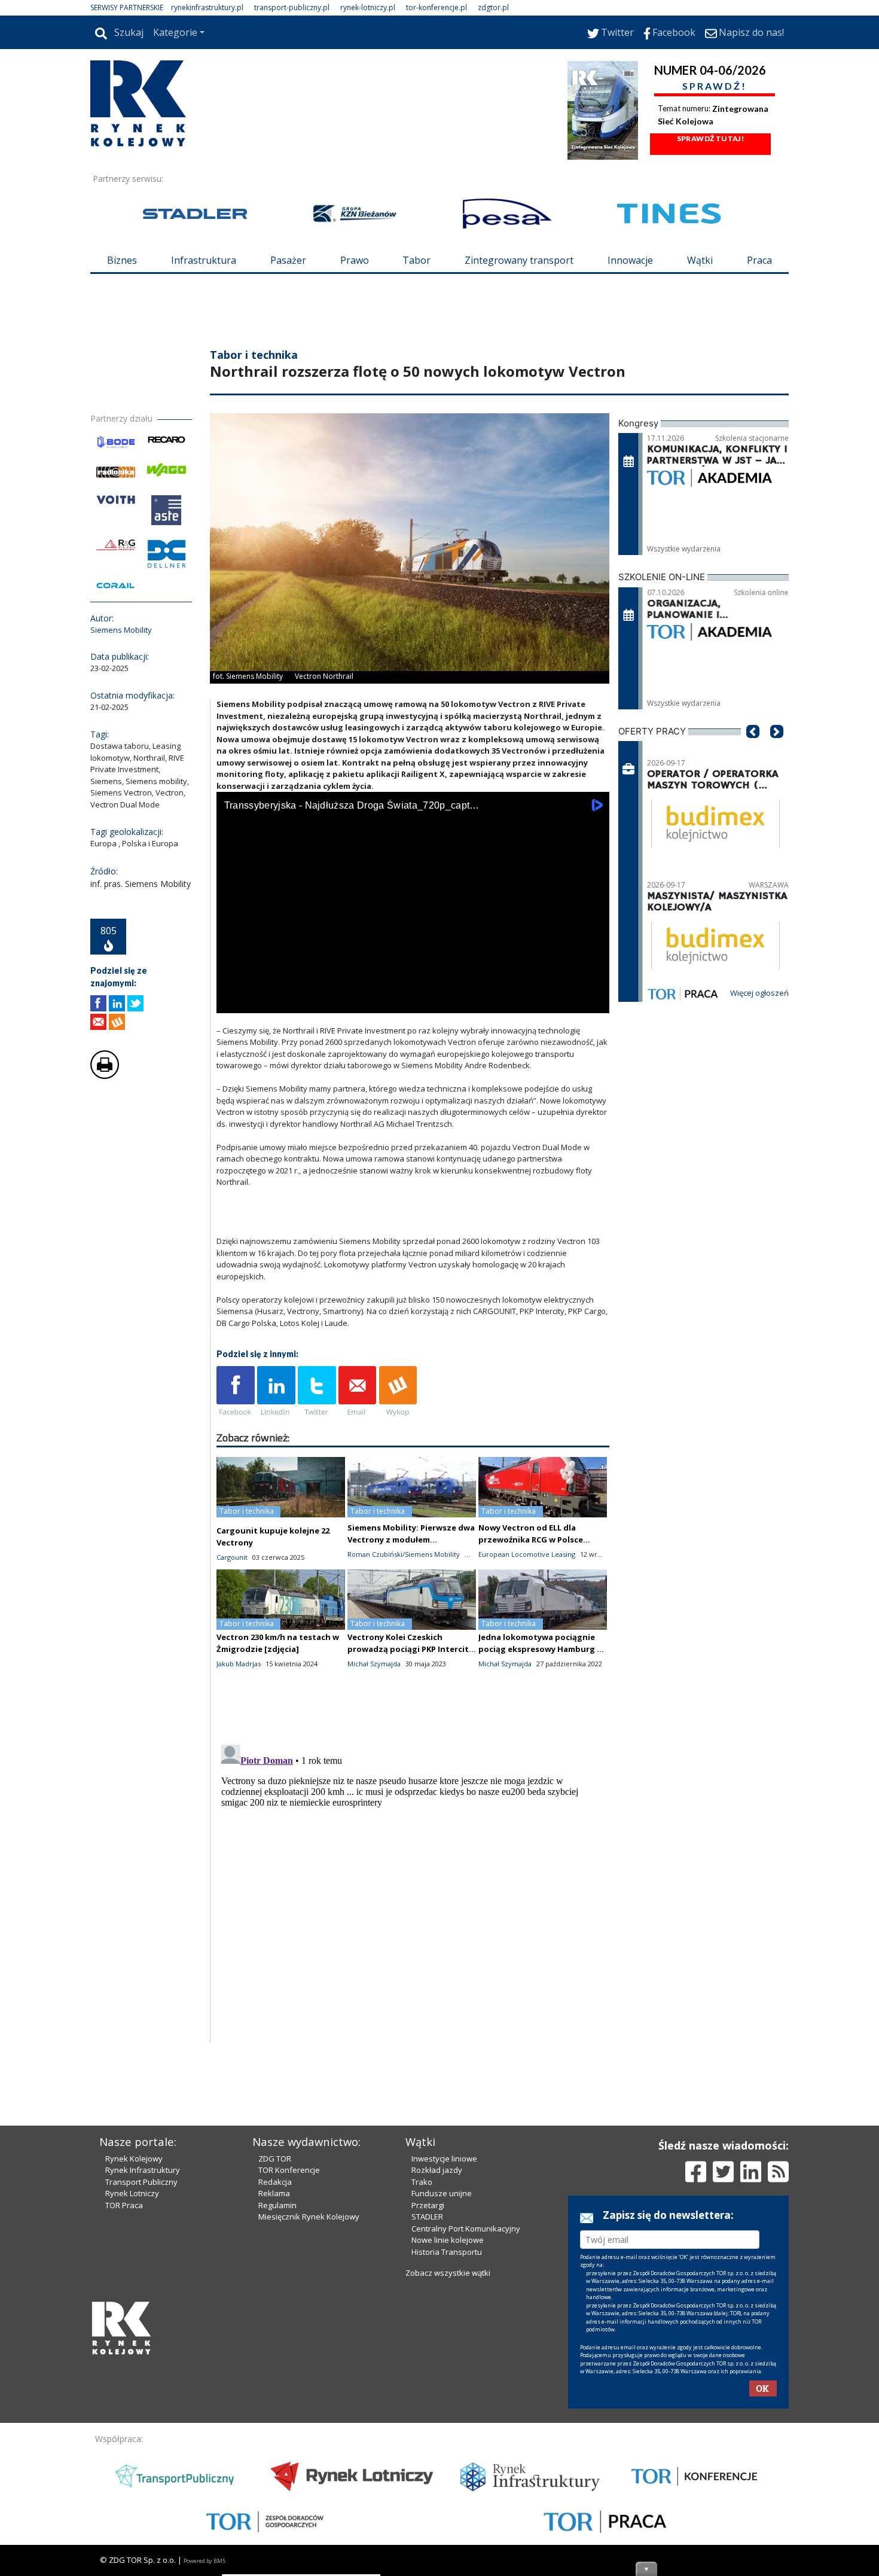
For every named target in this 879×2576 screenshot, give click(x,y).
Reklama (274, 2193)
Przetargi (428, 2205)
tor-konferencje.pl (437, 7)
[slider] (413, 988)
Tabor (416, 260)
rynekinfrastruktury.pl (207, 7)
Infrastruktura (204, 260)
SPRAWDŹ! (715, 86)
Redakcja (275, 2182)
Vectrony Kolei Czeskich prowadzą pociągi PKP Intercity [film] (410, 1649)
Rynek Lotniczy (132, 2193)
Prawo (355, 260)
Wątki (700, 260)
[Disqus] (413, 1889)
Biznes (122, 260)
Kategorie (175, 32)
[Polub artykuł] (98, 1003)
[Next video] (263, 1002)
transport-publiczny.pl (292, 7)
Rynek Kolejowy (134, 2159)
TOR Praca (124, 2205)
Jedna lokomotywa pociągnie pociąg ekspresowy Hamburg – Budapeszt (540, 1649)
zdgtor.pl (493, 7)
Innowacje (630, 260)
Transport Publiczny (141, 2182)
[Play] (232, 1002)
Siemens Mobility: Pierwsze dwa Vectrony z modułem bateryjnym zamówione (411, 1539)
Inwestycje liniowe (444, 2159)
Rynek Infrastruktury (143, 2170)
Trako (422, 2182)
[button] (753, 749)
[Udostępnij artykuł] (117, 1003)
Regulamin (277, 2205)
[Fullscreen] (594, 1002)
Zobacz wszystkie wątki (448, 2273)
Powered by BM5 (205, 2561)
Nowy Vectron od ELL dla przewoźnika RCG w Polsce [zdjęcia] (531, 1539)
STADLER (427, 2217)
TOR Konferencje (289, 2170)
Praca (759, 260)
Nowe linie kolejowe (448, 2240)
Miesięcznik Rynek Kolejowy (309, 2217)
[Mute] (294, 1002)
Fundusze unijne (442, 2193)
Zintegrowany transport (519, 260)
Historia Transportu (447, 2252)
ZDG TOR (275, 2159)
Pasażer (288, 260)
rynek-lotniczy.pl (368, 7)
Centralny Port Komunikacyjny (466, 2229)
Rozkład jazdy (437, 2170)
